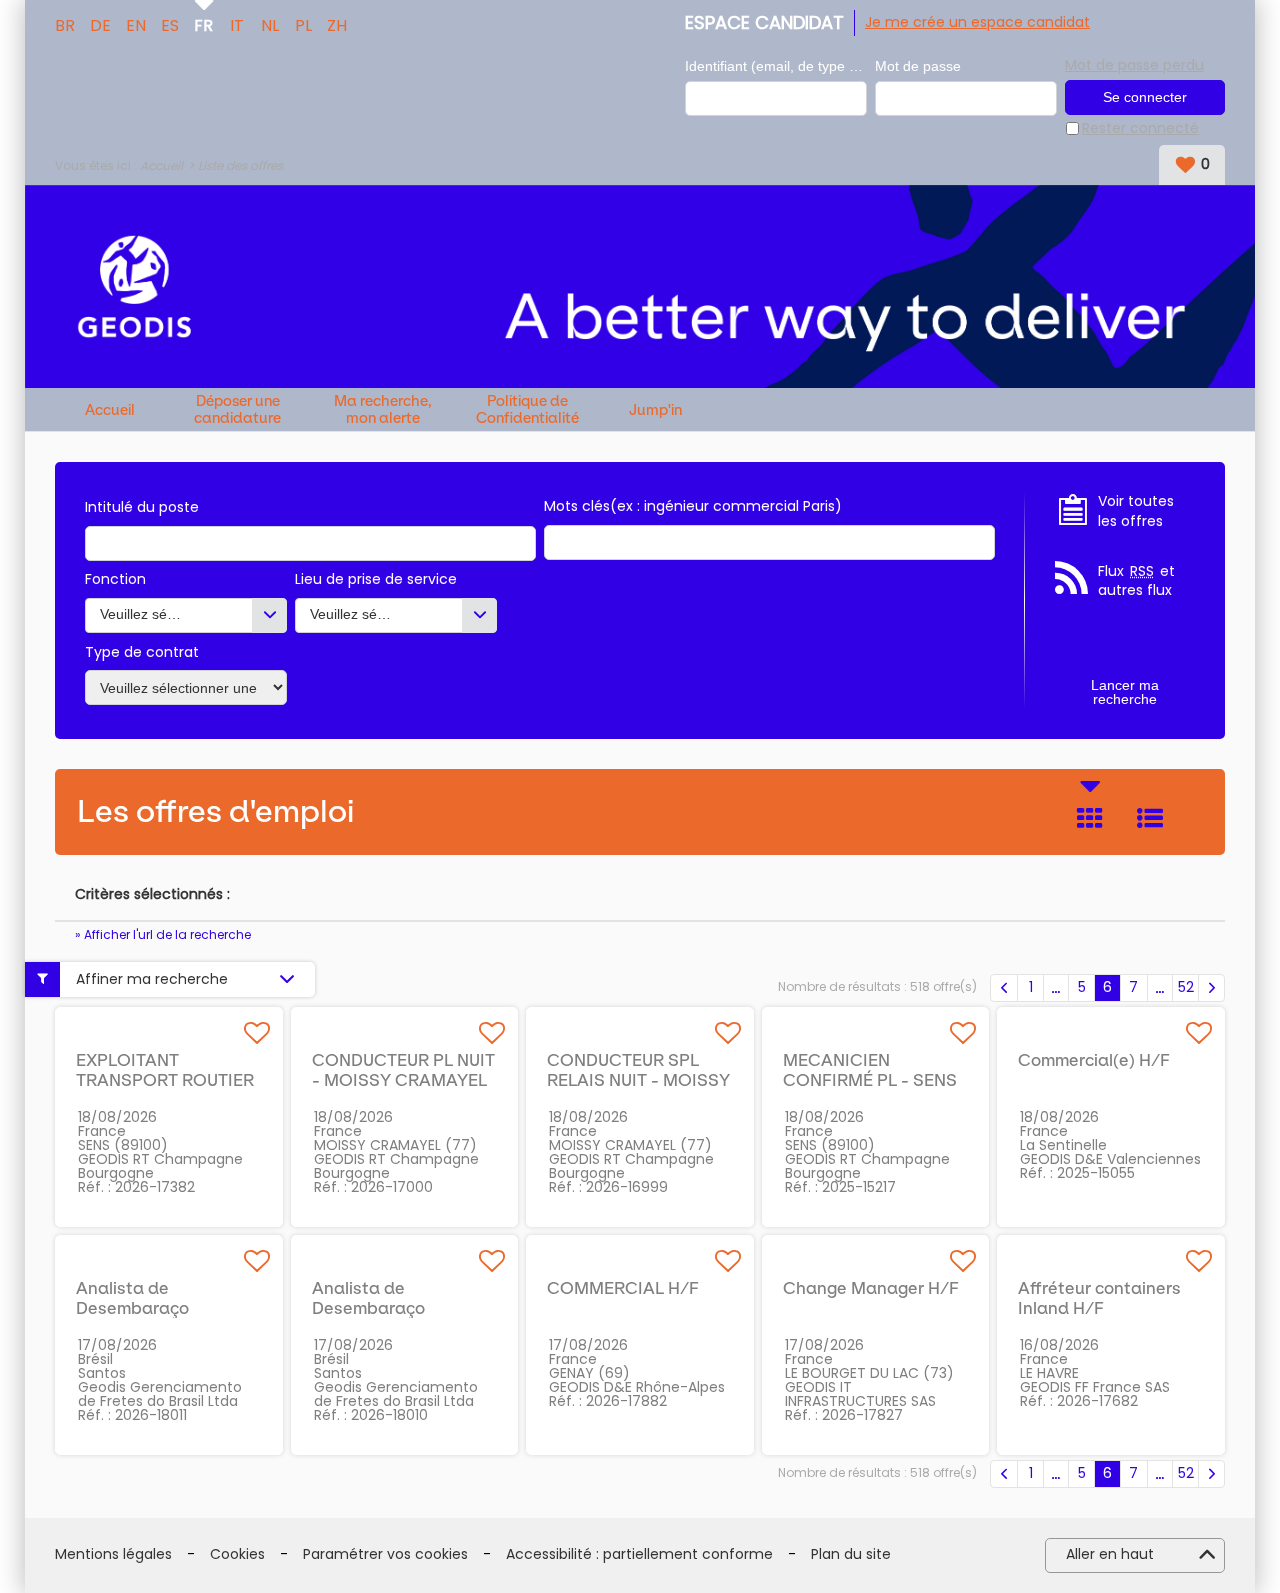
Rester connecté (1140, 128)
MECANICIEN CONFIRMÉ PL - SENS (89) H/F (870, 1080)
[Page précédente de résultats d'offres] (1004, 988)
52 (1186, 987)
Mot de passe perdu (1134, 65)
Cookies (237, 1554)
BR (65, 24)
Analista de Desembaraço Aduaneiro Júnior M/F (163, 1308)
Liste (1150, 818)
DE (100, 24)
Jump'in (655, 410)
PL (303, 24)
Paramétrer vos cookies (385, 1554)
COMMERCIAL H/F (623, 1288)
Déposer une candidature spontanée (237, 409)
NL (270, 24)
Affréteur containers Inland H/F (1099, 1298)
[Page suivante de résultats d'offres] (1211, 988)
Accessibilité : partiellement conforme (639, 1554)
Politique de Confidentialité (527, 409)
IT (237, 24)
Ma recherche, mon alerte (383, 409)
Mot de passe (918, 66)
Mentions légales (113, 1554)
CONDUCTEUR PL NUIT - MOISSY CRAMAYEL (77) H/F (403, 1080)
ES (170, 24)
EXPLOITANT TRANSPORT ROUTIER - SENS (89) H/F (165, 1080)
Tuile (1090, 818)
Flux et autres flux (1136, 581)
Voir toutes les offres (1136, 511)
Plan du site (851, 1554)
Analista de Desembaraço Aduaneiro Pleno (378, 1308)
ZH (337, 24)
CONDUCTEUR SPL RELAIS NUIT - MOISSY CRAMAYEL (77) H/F (638, 1080)
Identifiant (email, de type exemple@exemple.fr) (776, 66)
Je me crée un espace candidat (977, 22)
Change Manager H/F (871, 1288)
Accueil (161, 165)
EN (136, 24)
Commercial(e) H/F (1094, 1060)
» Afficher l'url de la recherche (163, 934)
